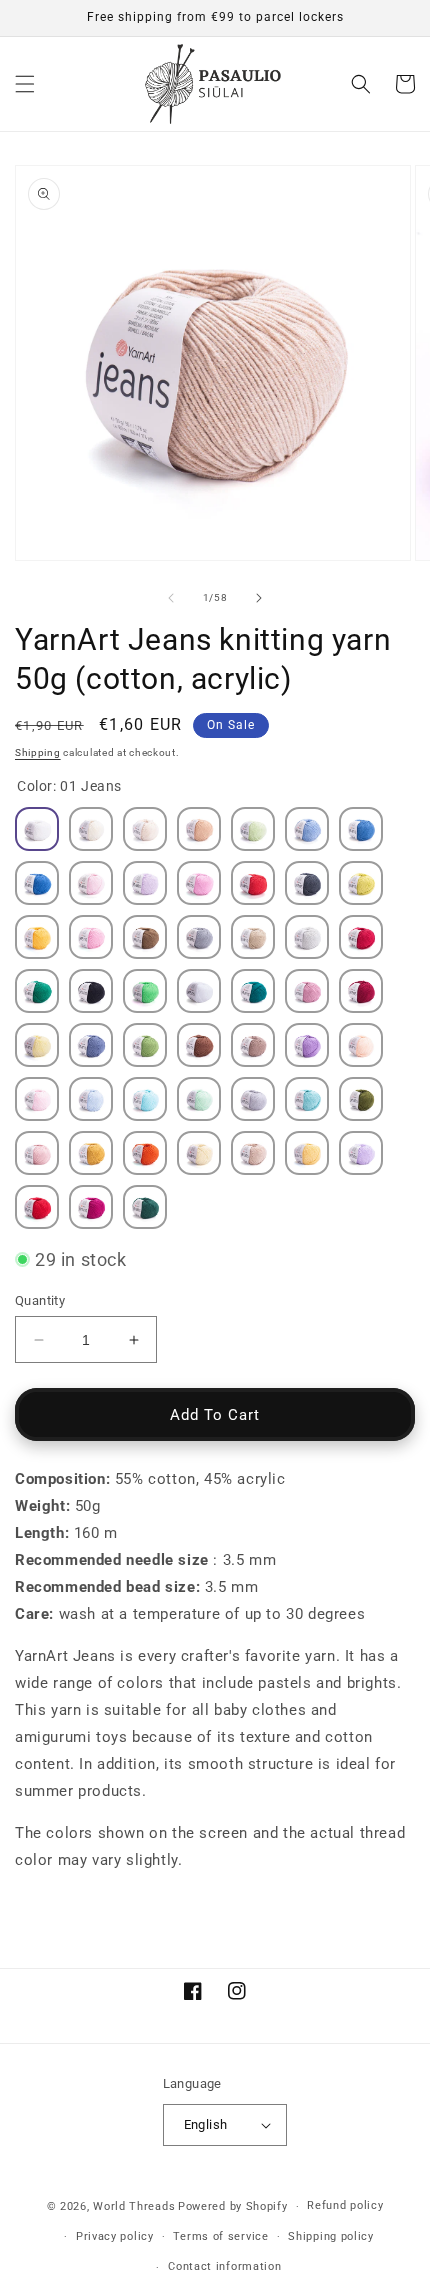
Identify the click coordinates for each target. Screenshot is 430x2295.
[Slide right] (259, 598)
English (206, 2124)
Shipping (38, 752)
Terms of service (220, 2236)
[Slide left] (171, 598)
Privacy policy (115, 2236)
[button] (25, 84)
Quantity (40, 1300)
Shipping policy (331, 2236)
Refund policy (345, 2205)
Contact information (224, 2266)
